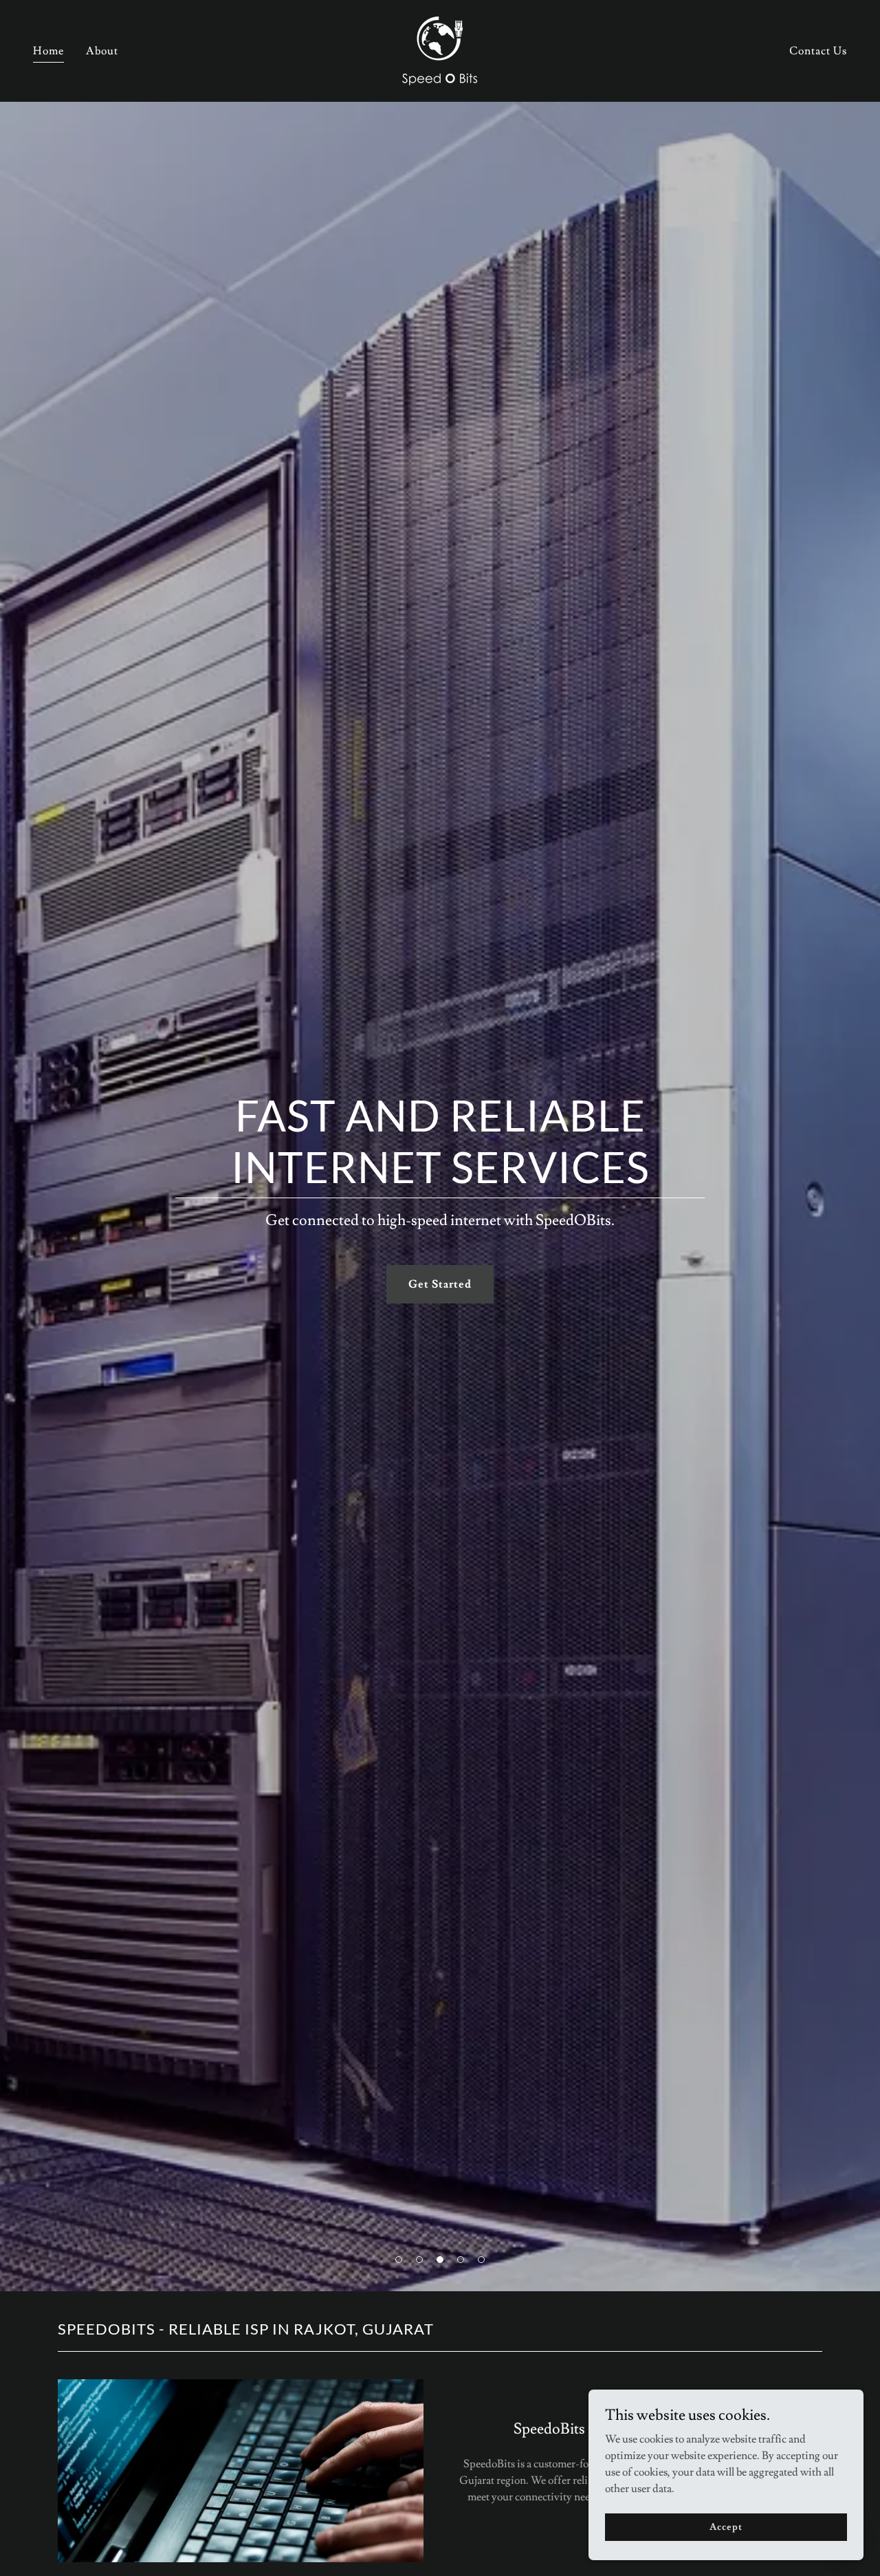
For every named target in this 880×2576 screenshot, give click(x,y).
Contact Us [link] (818, 51)
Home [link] (48, 51)
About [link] (102, 51)
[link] (440, 48)
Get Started (440, 1284)
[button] (399, 2260)
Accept (726, 2526)
